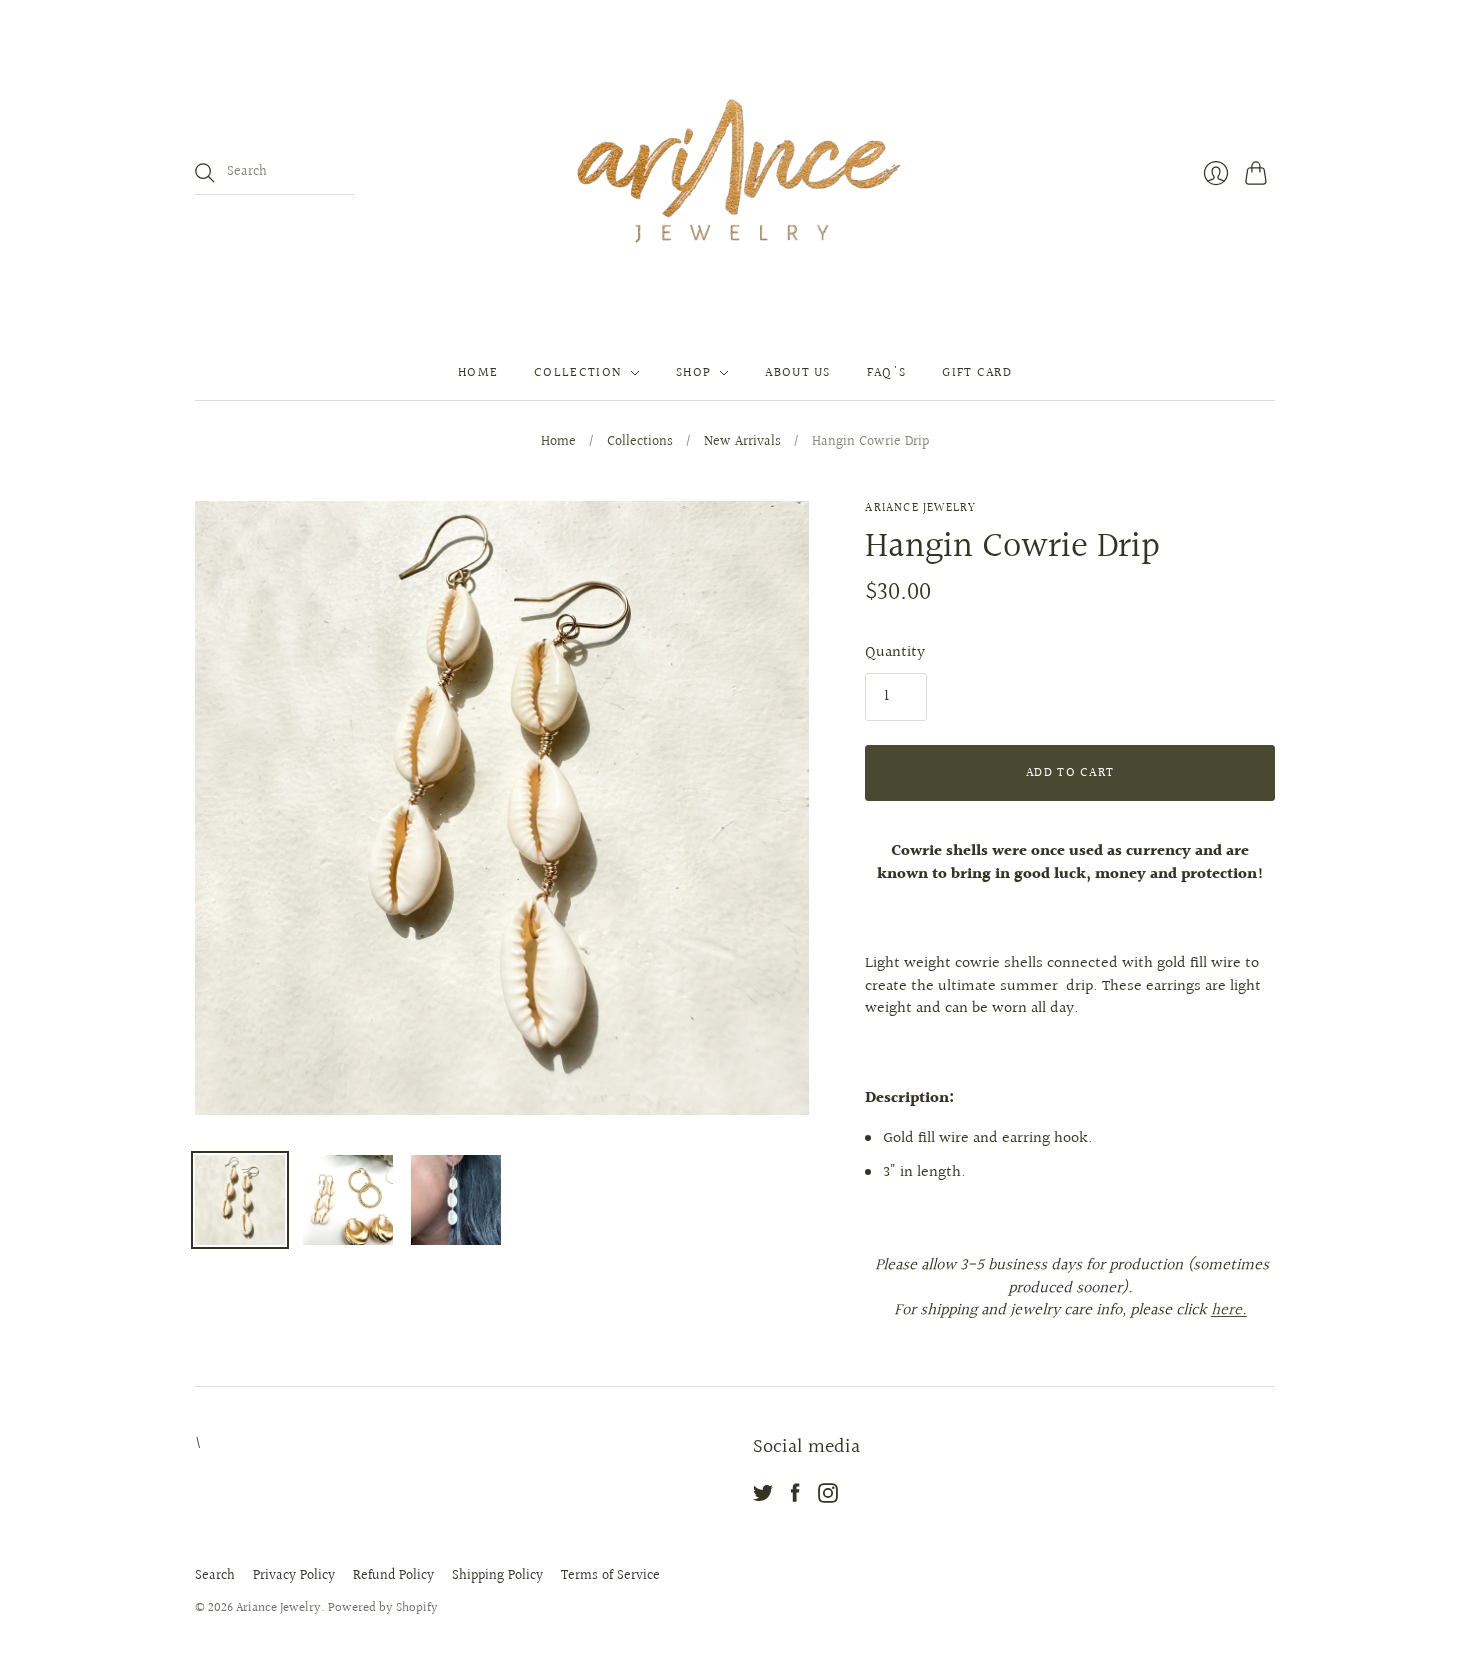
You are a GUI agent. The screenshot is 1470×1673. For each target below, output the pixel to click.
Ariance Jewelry (920, 508)
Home (478, 373)
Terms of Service (610, 1576)
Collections (640, 443)
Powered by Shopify (383, 1608)
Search (215, 1576)
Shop (693, 373)
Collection (578, 373)
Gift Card (977, 373)
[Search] (205, 173)
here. (1229, 1310)
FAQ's (887, 373)
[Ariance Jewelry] (735, 173)
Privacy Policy (294, 1576)
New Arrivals (742, 443)
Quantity (895, 653)
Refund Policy (393, 1576)
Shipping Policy (497, 1576)
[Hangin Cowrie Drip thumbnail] (240, 1200)
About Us (797, 373)
